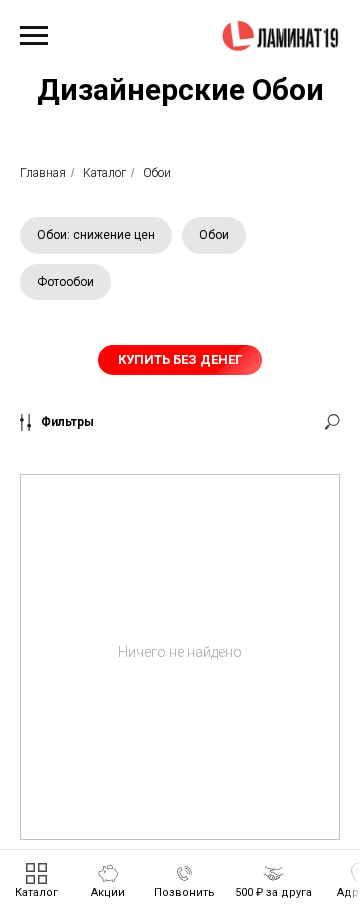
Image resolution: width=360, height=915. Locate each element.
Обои (157, 173)
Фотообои (65, 282)
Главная (43, 173)
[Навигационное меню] (34, 36)
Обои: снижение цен (96, 235)
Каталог (104, 173)
